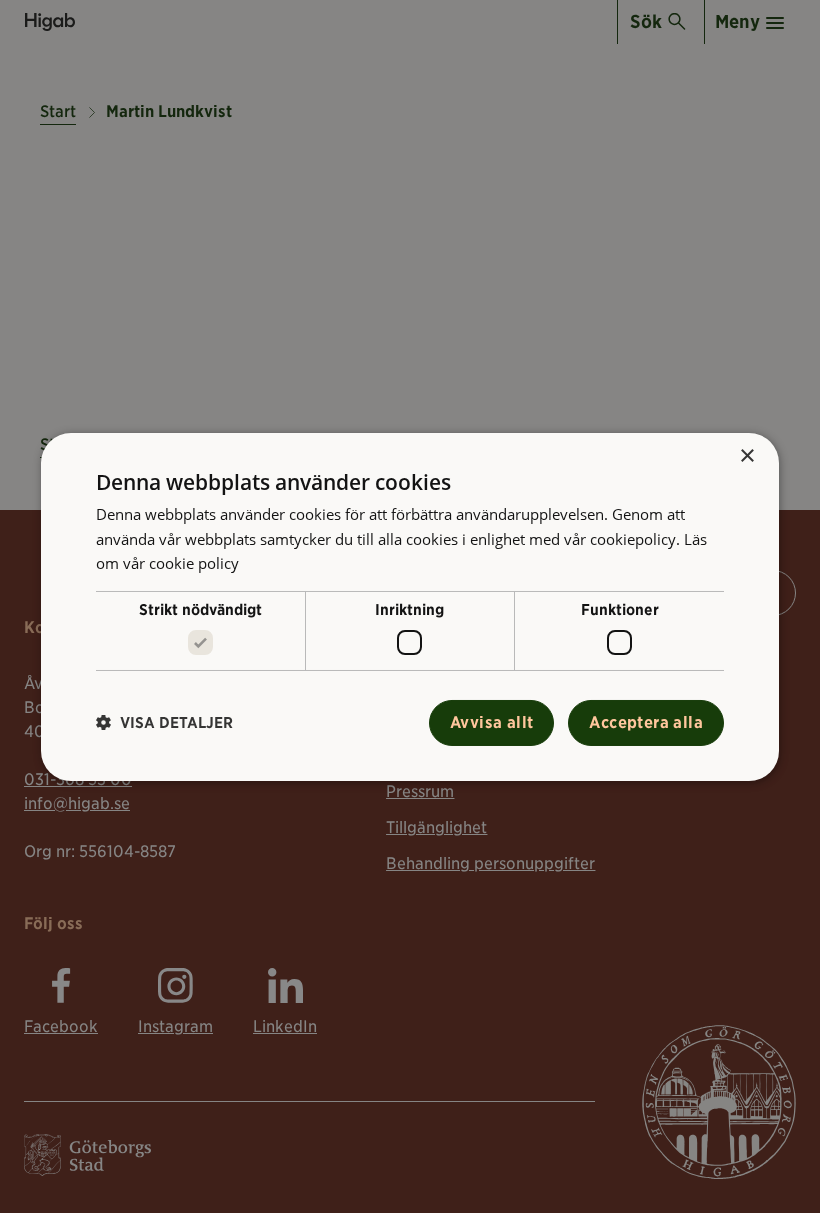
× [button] (746, 455)
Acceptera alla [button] (646, 722)
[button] (164, 722)
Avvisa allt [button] (491, 722)
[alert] (410, 606)
